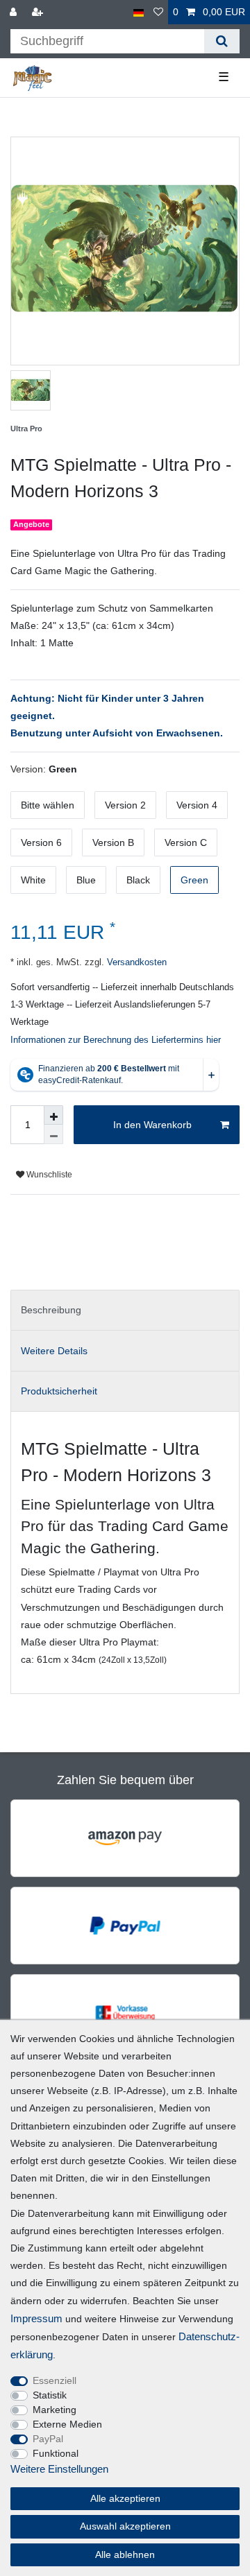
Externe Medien (67, 2424)
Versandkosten (135, 962)
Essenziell (55, 2380)
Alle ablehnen (125, 2555)
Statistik (50, 2395)
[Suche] (222, 41)
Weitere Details (54, 1351)
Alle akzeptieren (125, 2498)
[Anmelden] (15, 12)
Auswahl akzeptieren (125, 2526)
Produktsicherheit (59, 1391)
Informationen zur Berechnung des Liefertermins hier (116, 1040)
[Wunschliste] (158, 12)
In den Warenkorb (152, 1125)
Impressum (36, 2318)
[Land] (139, 12)
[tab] (125, 1310)
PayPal (48, 2439)
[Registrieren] (39, 12)
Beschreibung (51, 1310)
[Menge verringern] (53, 1134)
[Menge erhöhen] (53, 1115)
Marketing (55, 2410)
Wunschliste (48, 1175)
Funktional (56, 2453)
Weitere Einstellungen (59, 2469)
